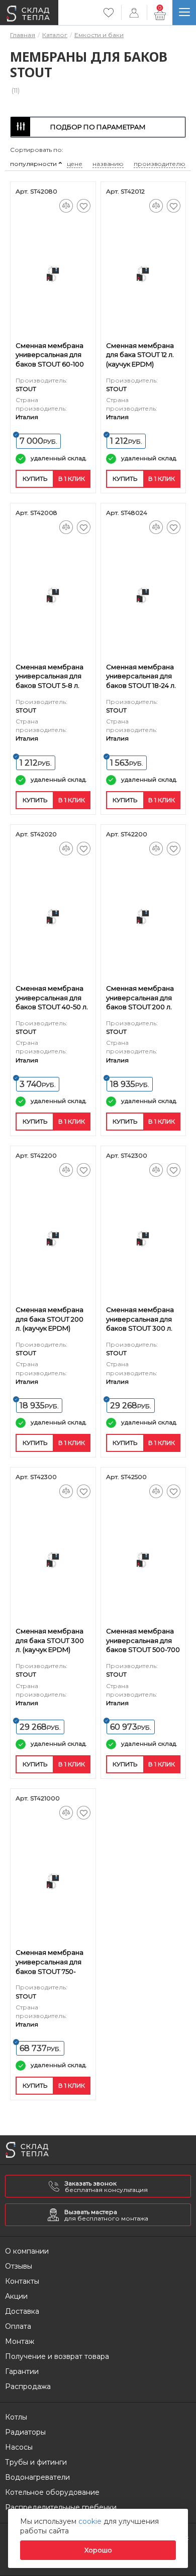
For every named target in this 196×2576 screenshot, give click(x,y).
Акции (16, 2296)
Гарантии (22, 2371)
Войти (134, 13)
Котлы (16, 2417)
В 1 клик (72, 479)
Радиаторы (25, 2432)
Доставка (22, 2311)
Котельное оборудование (52, 2492)
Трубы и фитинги (36, 2462)
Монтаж (20, 2341)
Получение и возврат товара (57, 2356)
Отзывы (19, 2266)
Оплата (18, 2326)
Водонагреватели (37, 2477)
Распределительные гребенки (61, 2507)
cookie (91, 2521)
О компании (27, 2251)
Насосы (19, 2447)
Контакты (22, 2281)
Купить (35, 479)
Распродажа (28, 2386)
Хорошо (98, 2550)
